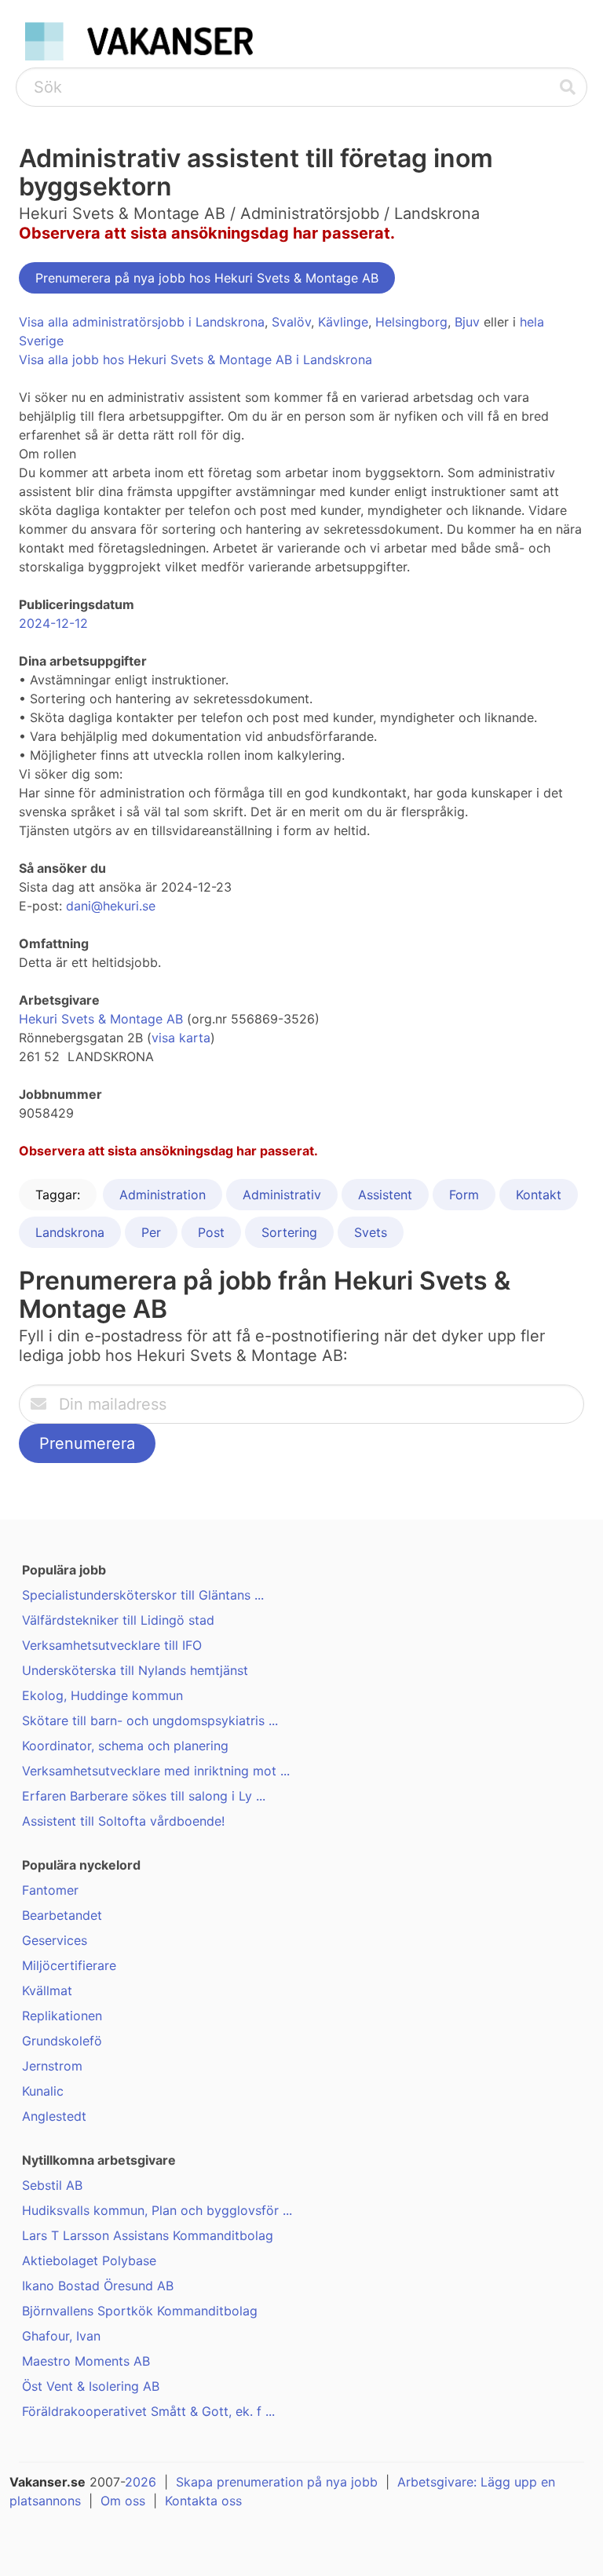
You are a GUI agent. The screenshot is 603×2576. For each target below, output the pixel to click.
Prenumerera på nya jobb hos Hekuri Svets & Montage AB (207, 278)
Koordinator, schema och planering (125, 1746)
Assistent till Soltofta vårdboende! (123, 1821)
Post (211, 1232)
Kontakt (539, 1195)
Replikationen (62, 2016)
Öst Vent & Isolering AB (91, 2386)
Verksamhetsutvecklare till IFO (112, 1645)
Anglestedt (54, 2116)
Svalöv (291, 322)
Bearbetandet (62, 1915)
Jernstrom (52, 2066)
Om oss (123, 2501)
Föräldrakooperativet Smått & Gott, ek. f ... (148, 2411)
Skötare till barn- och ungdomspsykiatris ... (150, 1720)
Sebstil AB (52, 2185)
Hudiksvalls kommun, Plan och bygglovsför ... (157, 2210)
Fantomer (50, 1890)
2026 (141, 2482)
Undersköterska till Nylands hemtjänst (135, 1670)
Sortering (289, 1232)
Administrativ (282, 1195)
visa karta (181, 1038)
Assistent (385, 1195)
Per (151, 1232)
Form (464, 1195)
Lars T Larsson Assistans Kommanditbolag (148, 2235)
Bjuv (467, 322)
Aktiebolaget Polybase (89, 2260)
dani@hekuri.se (111, 906)
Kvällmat (47, 1990)
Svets (371, 1232)
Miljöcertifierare (69, 1965)
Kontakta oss (203, 2501)
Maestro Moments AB (86, 2361)
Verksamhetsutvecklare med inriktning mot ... (156, 1771)
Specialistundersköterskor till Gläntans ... (143, 1595)
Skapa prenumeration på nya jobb (277, 2482)
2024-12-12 (53, 623)
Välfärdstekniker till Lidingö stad (118, 1620)
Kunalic (43, 2091)
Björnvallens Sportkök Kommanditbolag (140, 2311)
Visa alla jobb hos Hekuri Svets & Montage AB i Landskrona (196, 359)
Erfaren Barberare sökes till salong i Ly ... (144, 1796)
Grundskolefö (62, 2041)
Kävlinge (343, 322)
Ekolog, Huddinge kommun (102, 1695)
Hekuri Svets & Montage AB (101, 1019)
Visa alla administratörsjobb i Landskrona (142, 322)
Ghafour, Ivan (61, 2336)
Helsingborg (411, 322)
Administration (163, 1195)
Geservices (55, 1940)
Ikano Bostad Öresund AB (98, 2286)
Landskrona (70, 1232)
